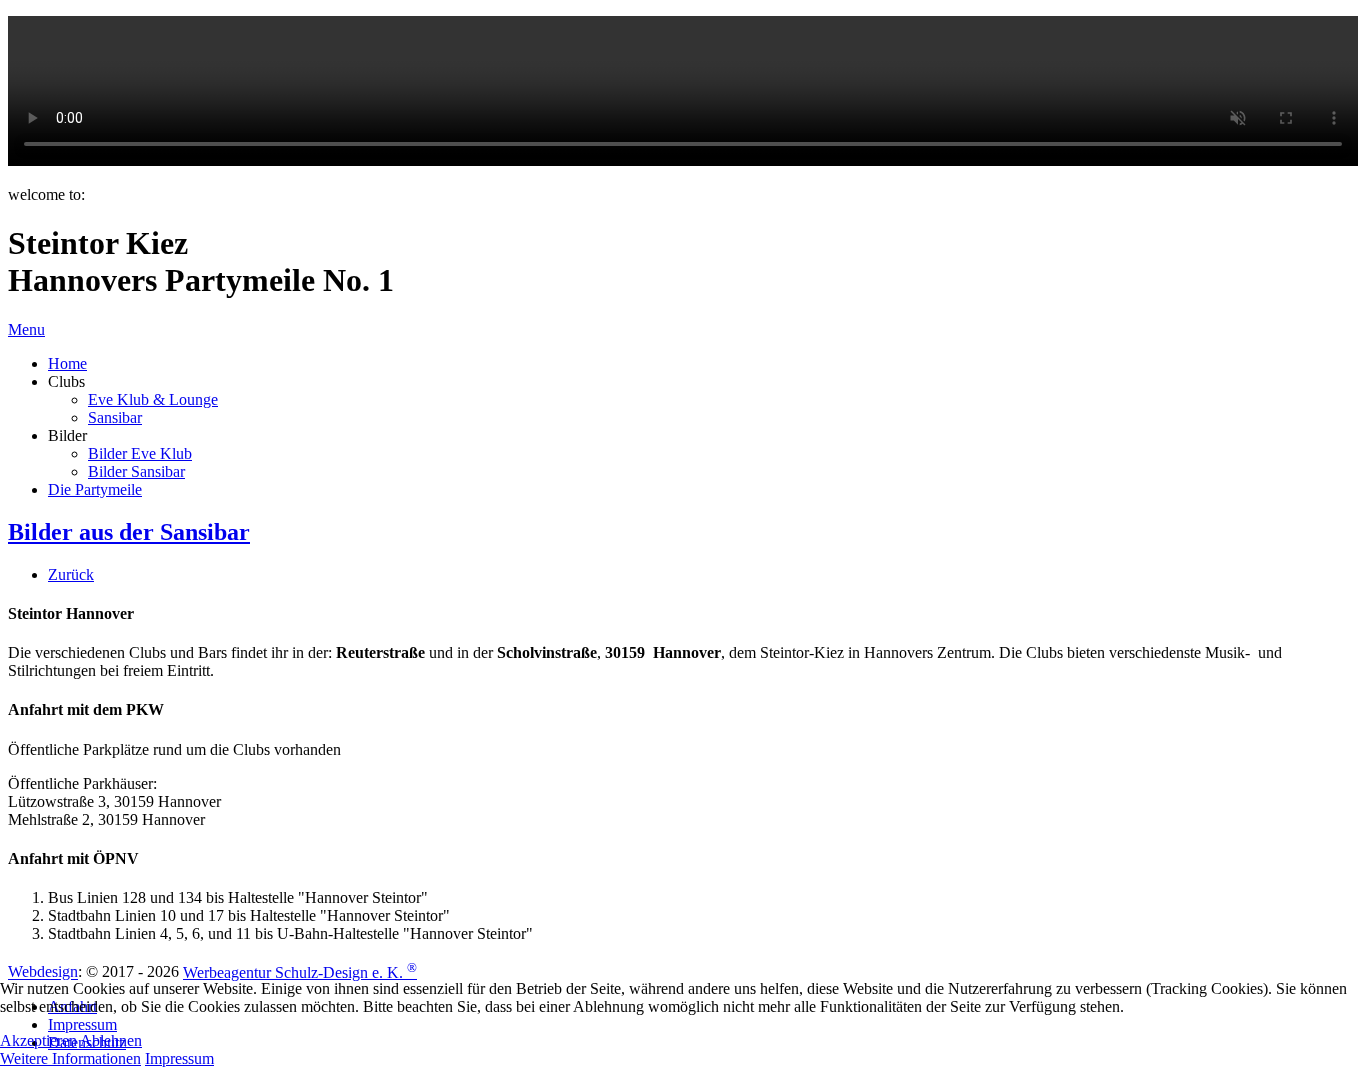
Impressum (179, 1058)
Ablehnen (111, 1040)
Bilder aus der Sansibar (129, 532)
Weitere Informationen (70, 1058)
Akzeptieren (38, 1040)
